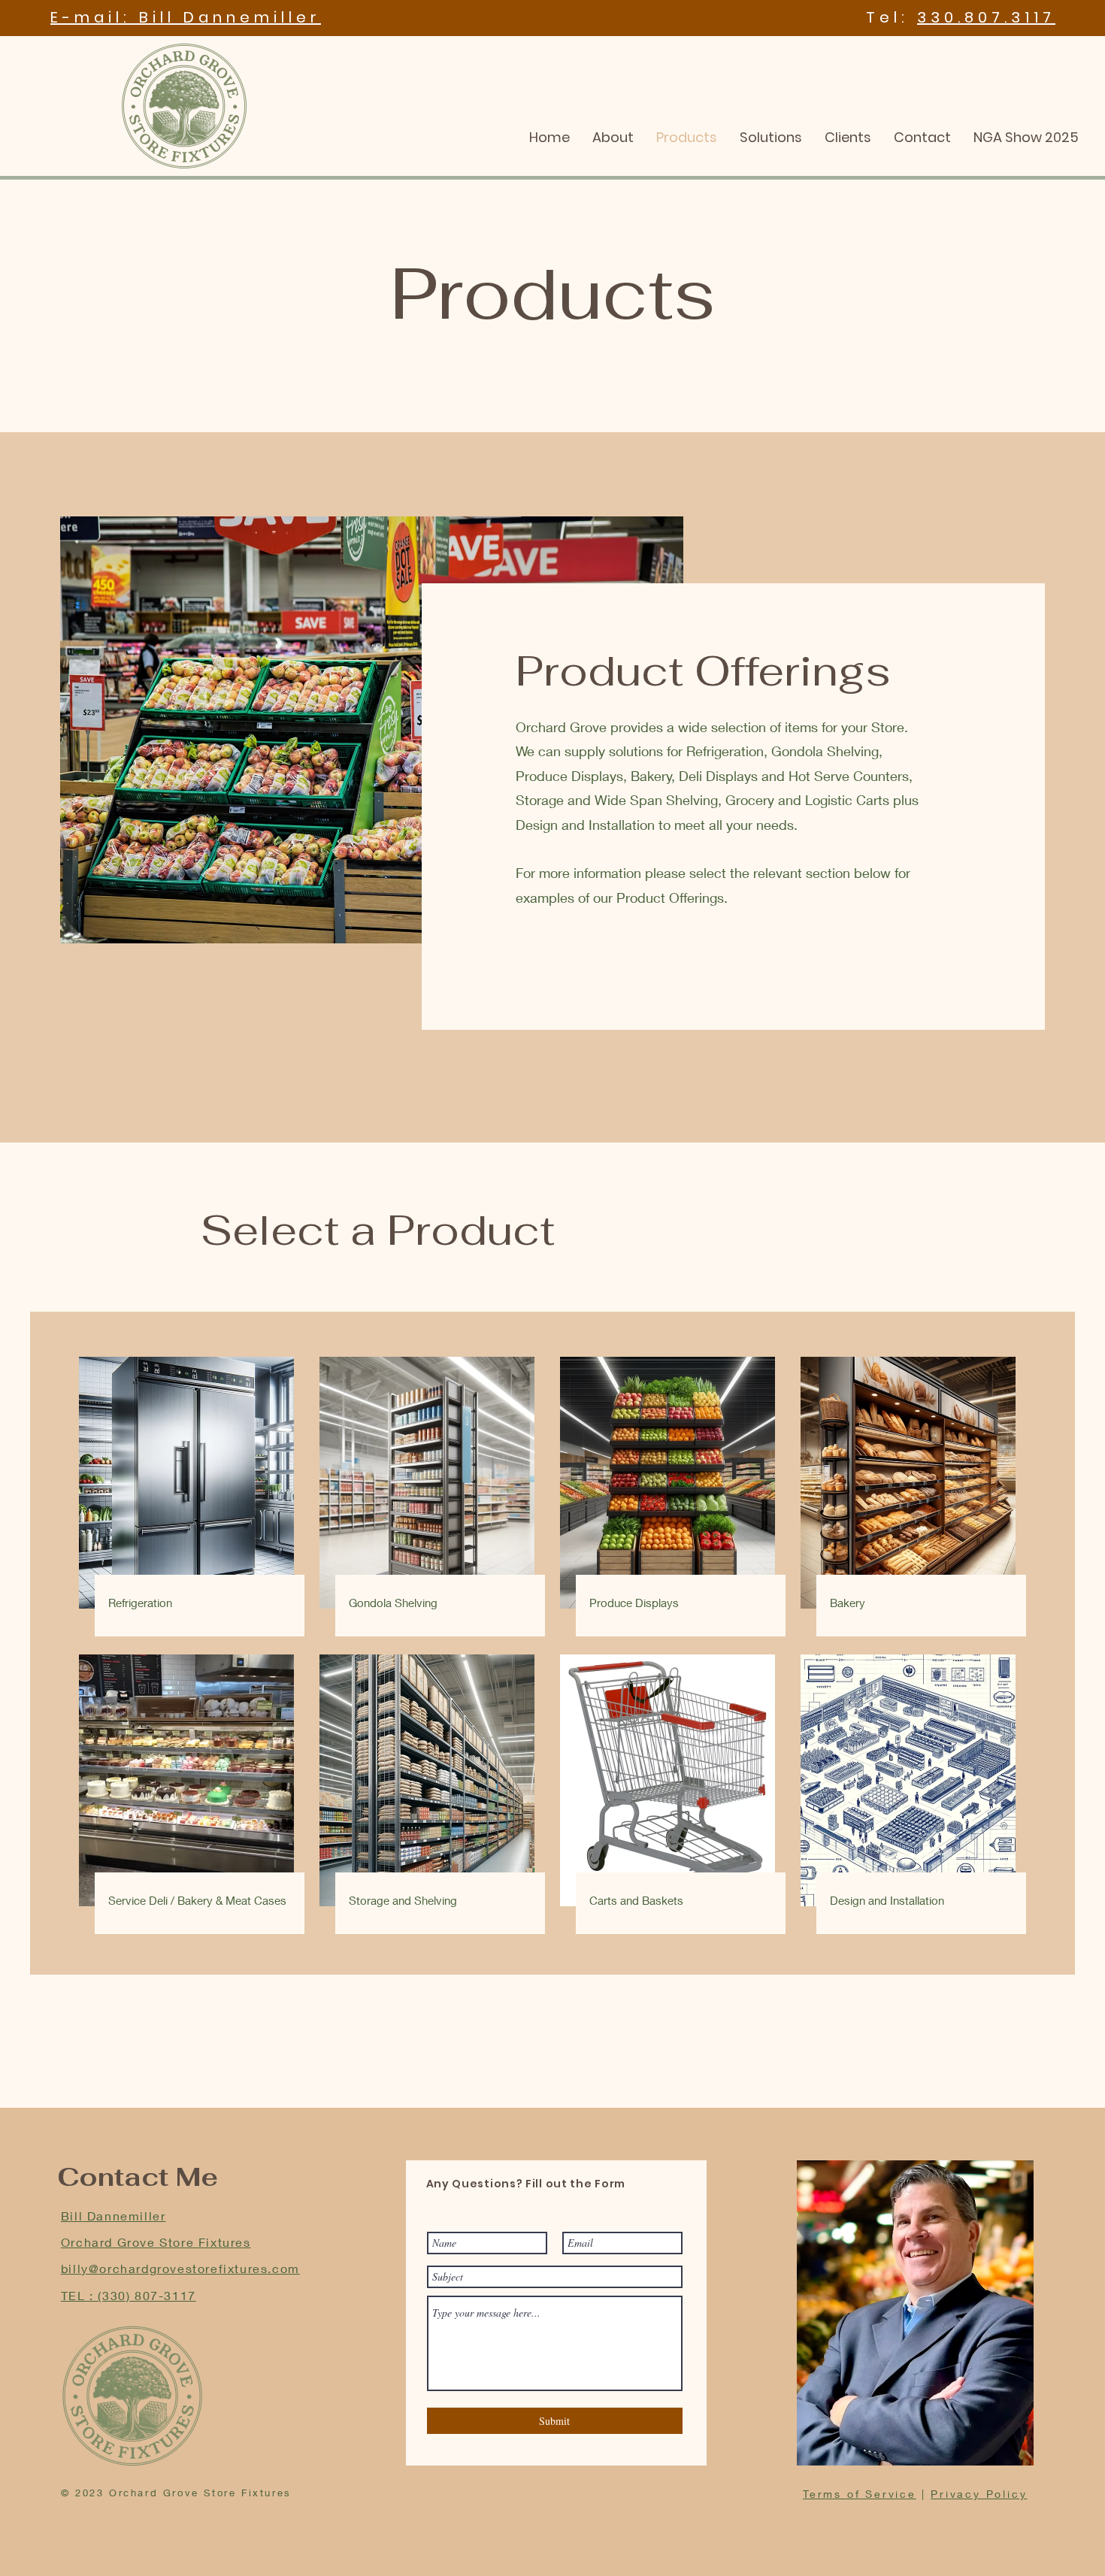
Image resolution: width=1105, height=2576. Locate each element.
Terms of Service (860, 2494)
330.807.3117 (986, 17)
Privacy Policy (979, 2494)
